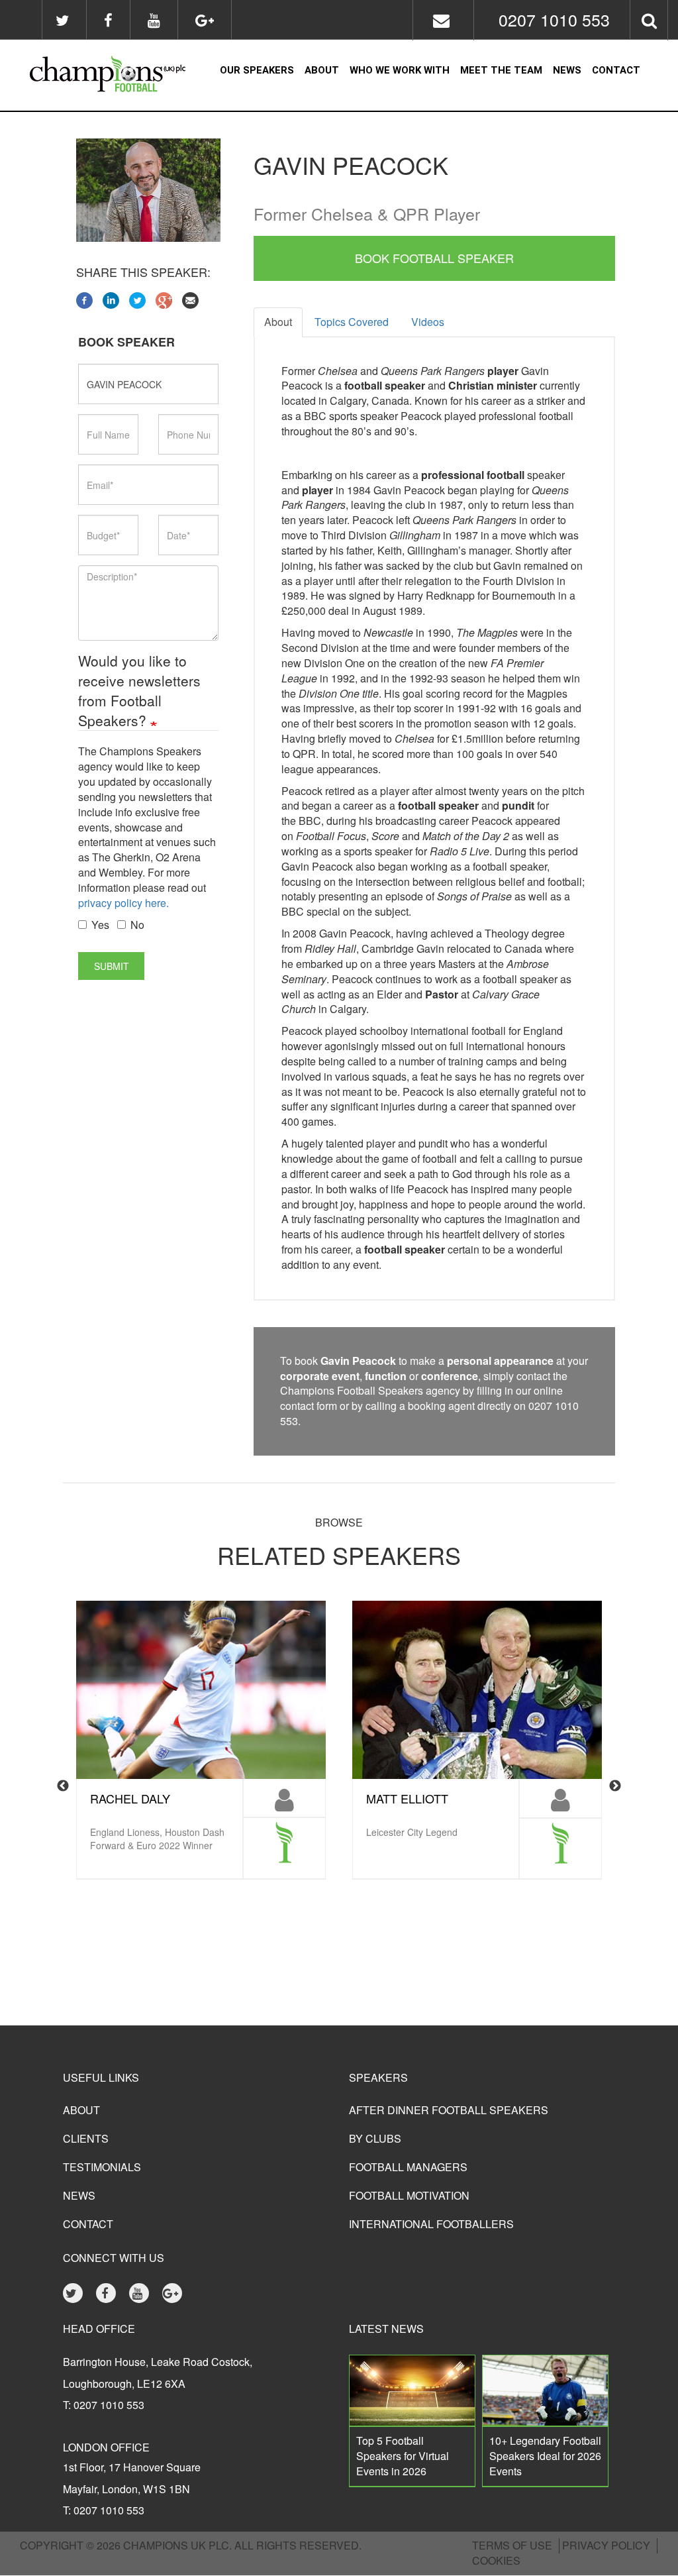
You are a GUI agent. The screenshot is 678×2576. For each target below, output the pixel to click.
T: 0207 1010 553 (104, 2405)
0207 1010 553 (554, 19)
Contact (616, 70)
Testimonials (102, 2167)
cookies (496, 2560)
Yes (100, 925)
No (137, 925)
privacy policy (606, 2545)
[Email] (190, 298)
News (567, 70)
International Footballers (431, 2224)
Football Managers (408, 2167)
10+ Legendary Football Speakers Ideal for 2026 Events (545, 2456)
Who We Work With (400, 70)
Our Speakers (257, 70)
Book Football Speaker (434, 258)
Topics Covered (352, 322)
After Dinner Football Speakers (449, 2110)
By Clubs (375, 2138)
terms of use (512, 2545)
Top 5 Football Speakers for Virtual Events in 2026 (403, 2456)
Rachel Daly (130, 1798)
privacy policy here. (123, 903)
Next (615, 1786)
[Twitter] (137, 298)
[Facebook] (84, 298)
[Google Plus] (164, 298)
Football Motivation (409, 2195)
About (322, 70)
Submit (112, 966)
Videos (428, 322)
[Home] (100, 76)
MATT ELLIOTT (407, 1798)
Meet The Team (501, 70)
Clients (86, 2138)
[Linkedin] (111, 298)
